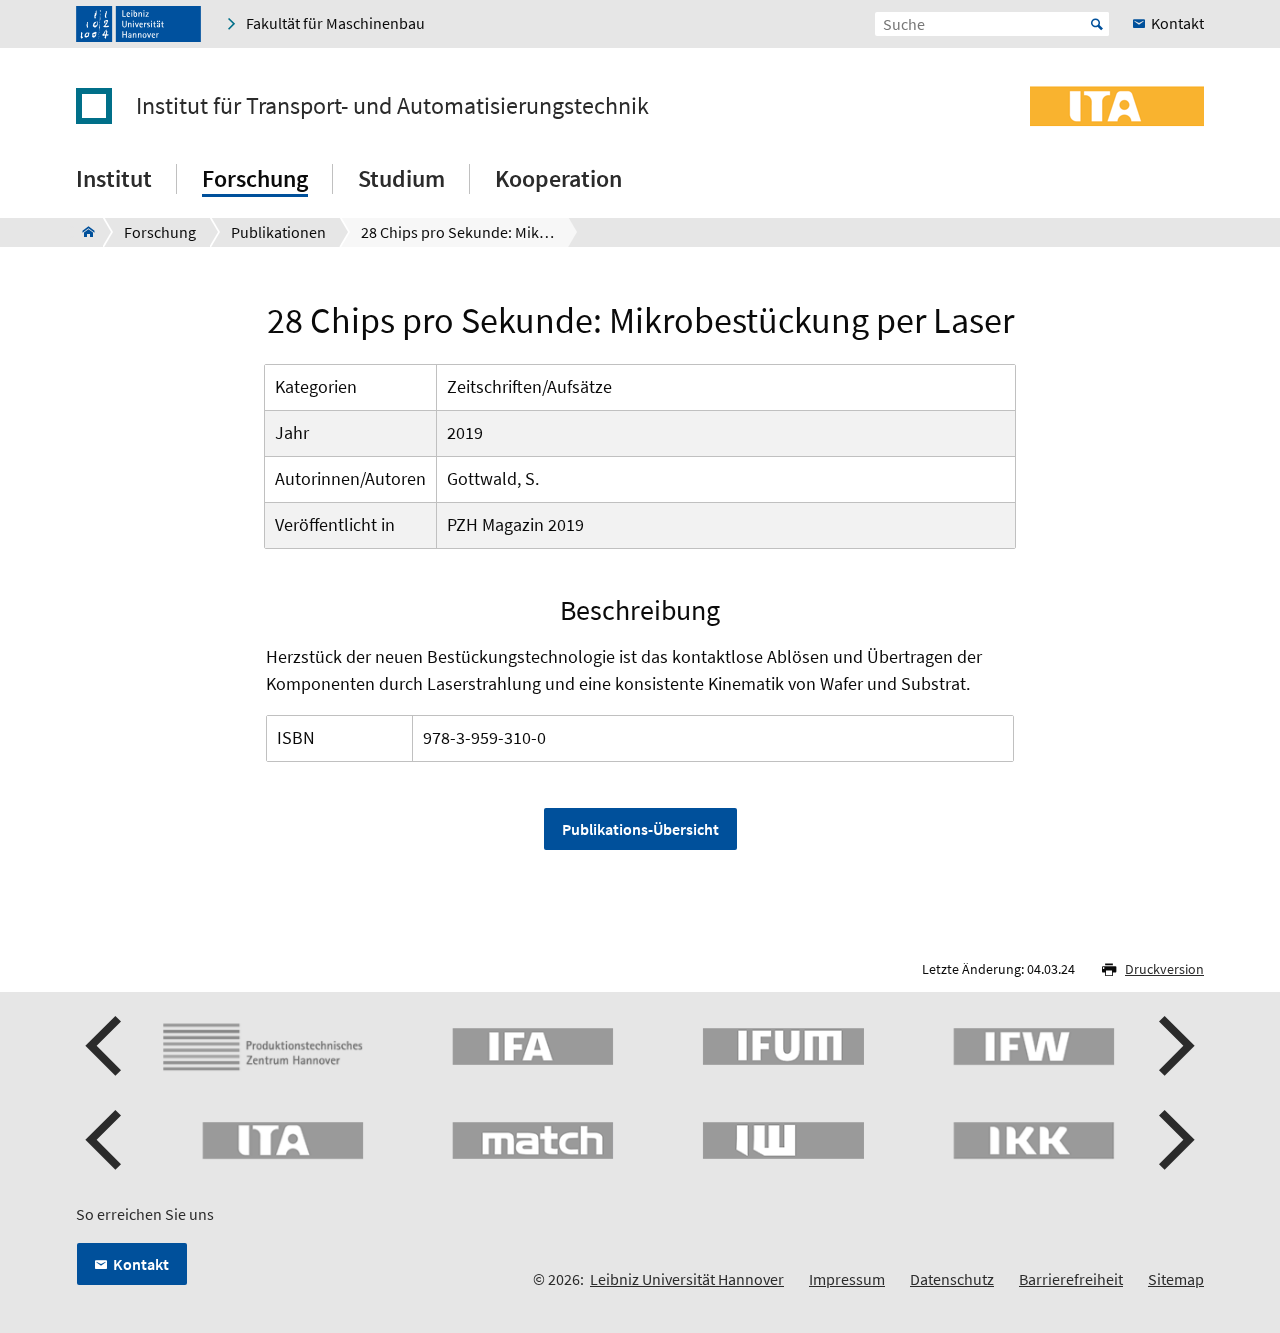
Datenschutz (952, 1279)
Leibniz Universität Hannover (687, 1279)
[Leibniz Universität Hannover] (138, 24)
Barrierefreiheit (1071, 1279)
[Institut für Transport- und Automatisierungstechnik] (82, 232)
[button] (106, 1046)
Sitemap (1176, 1279)
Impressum (847, 1279)
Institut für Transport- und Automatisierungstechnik (392, 106)
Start (1097, 24)
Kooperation (558, 178)
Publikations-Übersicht (640, 829)
